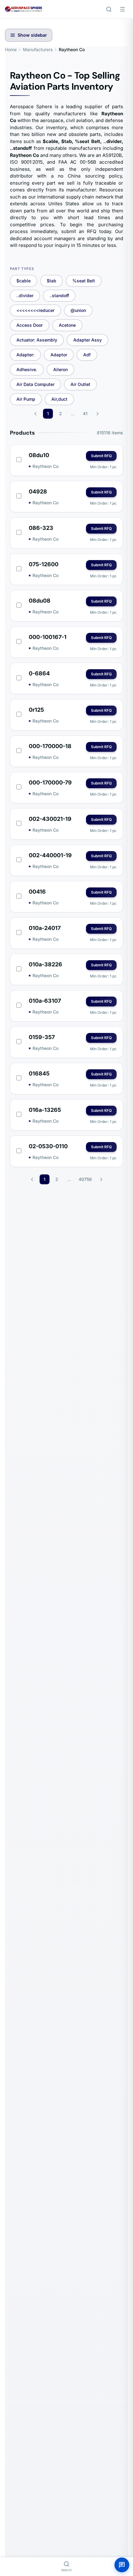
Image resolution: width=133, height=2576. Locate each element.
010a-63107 (45, 1001)
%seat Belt (84, 281)
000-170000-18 (50, 746)
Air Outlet (80, 384)
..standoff (59, 295)
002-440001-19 (50, 855)
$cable (24, 281)
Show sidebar (32, 35)
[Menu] (122, 9)
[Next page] (97, 414)
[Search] (109, 9)
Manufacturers (38, 49)
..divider (25, 295)
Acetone (67, 325)
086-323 (41, 528)
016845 (39, 1073)
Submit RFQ (101, 456)
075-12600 (44, 564)
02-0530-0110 (48, 1146)
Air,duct (59, 399)
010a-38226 (45, 964)
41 (85, 414)
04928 (38, 491)
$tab (51, 281)
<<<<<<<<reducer (35, 310)
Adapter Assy (88, 340)
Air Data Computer (35, 384)
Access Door (30, 325)
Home (11, 49)
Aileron (60, 369)
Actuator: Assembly (37, 340)
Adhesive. (27, 369)
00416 (37, 892)
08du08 (40, 601)
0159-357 (42, 1037)
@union (78, 310)
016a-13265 (45, 1110)
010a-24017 (45, 928)
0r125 (36, 710)
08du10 (39, 455)
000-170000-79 (50, 782)
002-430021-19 (50, 819)
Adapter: (25, 355)
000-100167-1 (48, 637)
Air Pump (26, 399)
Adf (87, 355)
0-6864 (39, 673)
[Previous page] (36, 414)
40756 (85, 1179)
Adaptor (59, 355)
